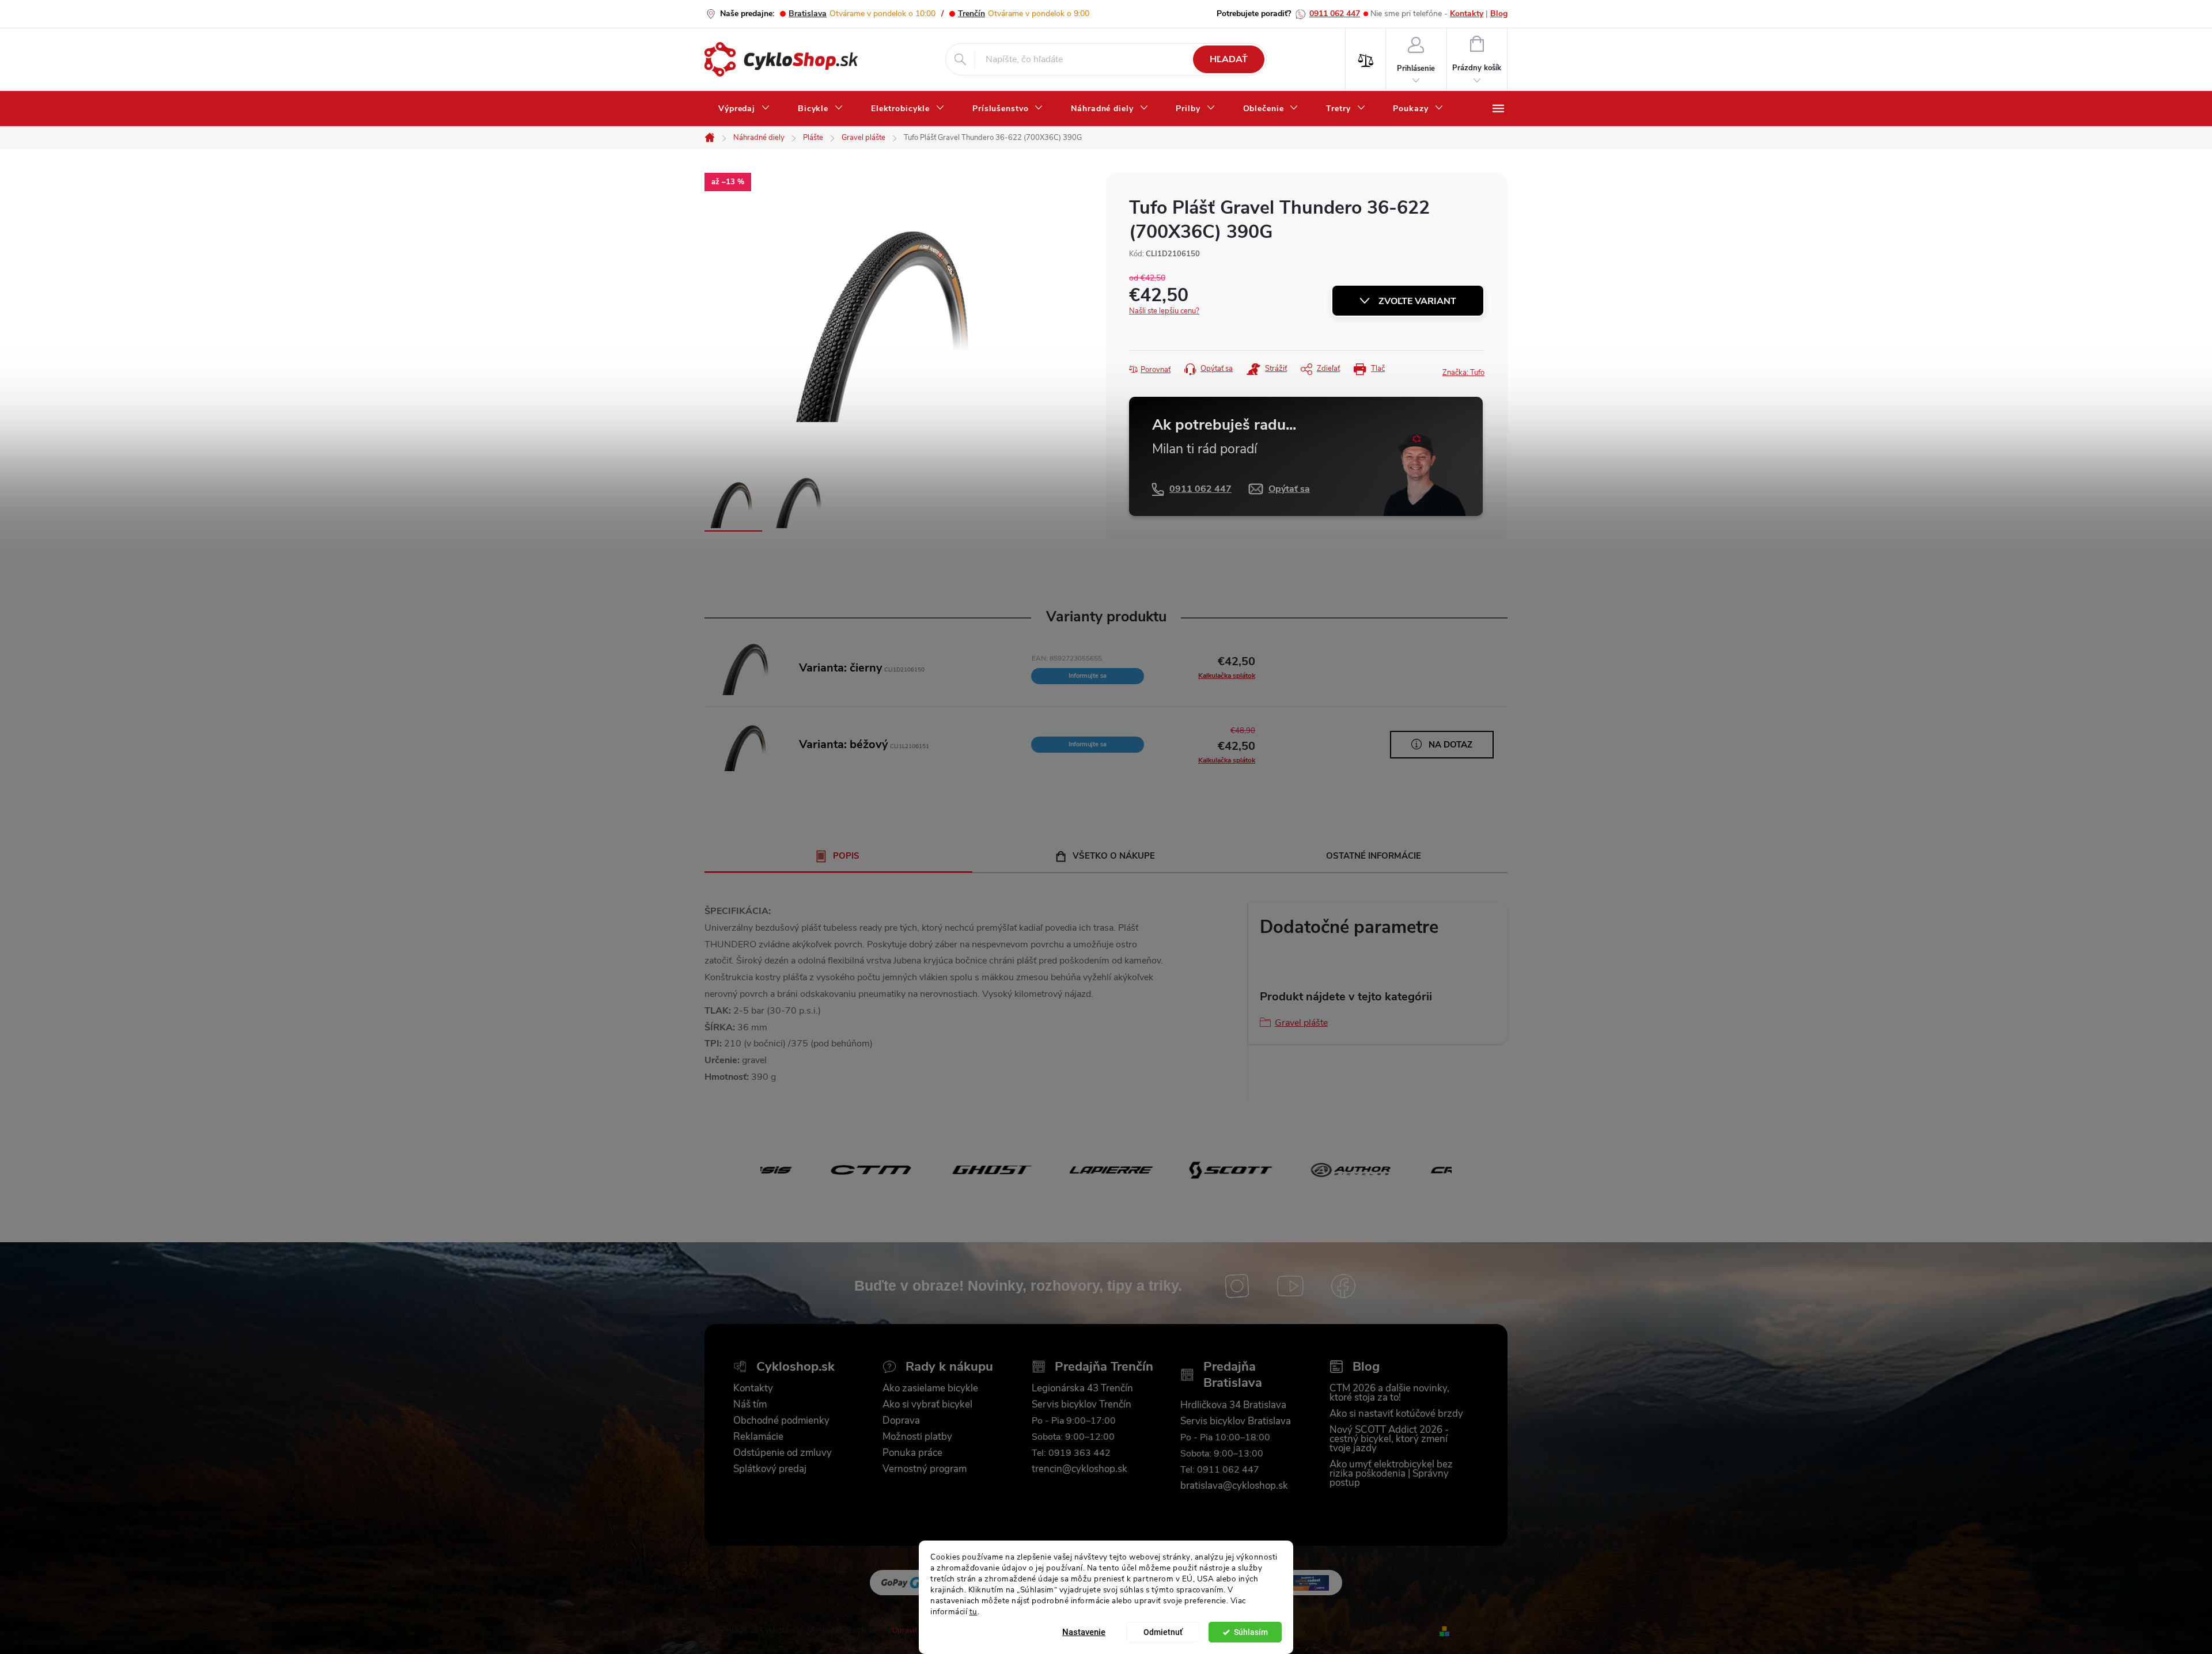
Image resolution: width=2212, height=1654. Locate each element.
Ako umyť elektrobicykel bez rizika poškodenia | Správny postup (1391, 1474)
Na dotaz (1450, 745)
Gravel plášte (1301, 1023)
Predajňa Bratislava (1233, 1375)
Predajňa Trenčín (1104, 1367)
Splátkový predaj (770, 1469)
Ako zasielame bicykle (930, 1389)
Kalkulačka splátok (1227, 676)
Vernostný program (925, 1469)
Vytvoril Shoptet (1481, 1630)
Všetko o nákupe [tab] (1114, 856)
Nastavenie (1084, 1632)
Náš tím (750, 1405)
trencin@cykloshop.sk (1080, 1469)
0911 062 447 (1335, 14)
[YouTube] (1290, 1286)
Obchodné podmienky (781, 1421)
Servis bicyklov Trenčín (1082, 1405)
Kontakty (1467, 14)
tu (974, 1611)
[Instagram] (1237, 1286)
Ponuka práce (912, 1453)
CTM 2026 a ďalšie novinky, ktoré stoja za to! (1389, 1393)
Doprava (901, 1421)
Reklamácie (758, 1437)
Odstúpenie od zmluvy (783, 1453)
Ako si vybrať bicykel (927, 1405)
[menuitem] (744, 109)
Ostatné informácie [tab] (1374, 856)
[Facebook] (1343, 1286)
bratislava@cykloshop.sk (1234, 1486)
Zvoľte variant (1417, 301)
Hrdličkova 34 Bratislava (1233, 1405)
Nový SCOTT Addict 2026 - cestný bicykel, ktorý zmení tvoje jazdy (1389, 1439)
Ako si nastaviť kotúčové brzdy (1396, 1414)
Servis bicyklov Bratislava (1236, 1421)
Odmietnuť (1163, 1632)
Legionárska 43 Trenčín (1082, 1389)
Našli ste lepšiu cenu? (1164, 311)
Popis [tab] (846, 856)
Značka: (1463, 373)
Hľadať (1229, 59)
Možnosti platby (917, 1437)
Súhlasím (1251, 1632)
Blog (1499, 14)
